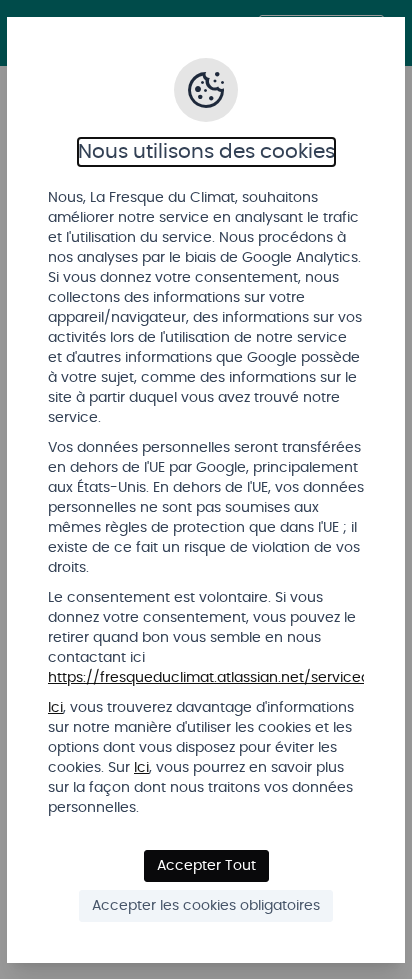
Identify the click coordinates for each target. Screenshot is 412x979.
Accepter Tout (206, 866)
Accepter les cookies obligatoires (206, 906)
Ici (55, 708)
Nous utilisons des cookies (206, 152)
